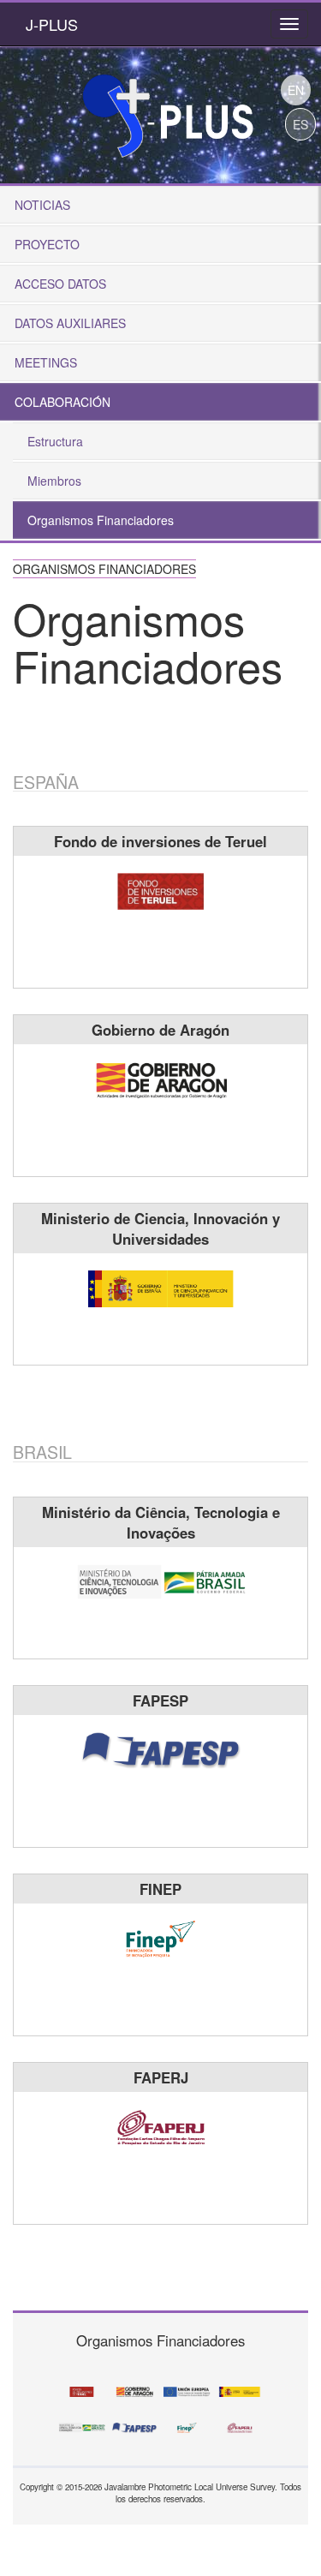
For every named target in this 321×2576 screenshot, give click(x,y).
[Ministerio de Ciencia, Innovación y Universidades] (161, 1287)
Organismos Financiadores (101, 520)
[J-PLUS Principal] (166, 110)
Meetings (46, 362)
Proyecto (47, 244)
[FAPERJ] (161, 2125)
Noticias (42, 205)
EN (296, 90)
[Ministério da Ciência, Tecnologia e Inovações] (161, 1581)
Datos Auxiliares (70, 323)
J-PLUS (52, 24)
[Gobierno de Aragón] (161, 1078)
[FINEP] (161, 1937)
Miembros (54, 481)
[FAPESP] (161, 1748)
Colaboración (62, 402)
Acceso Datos (60, 284)
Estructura (55, 441)
